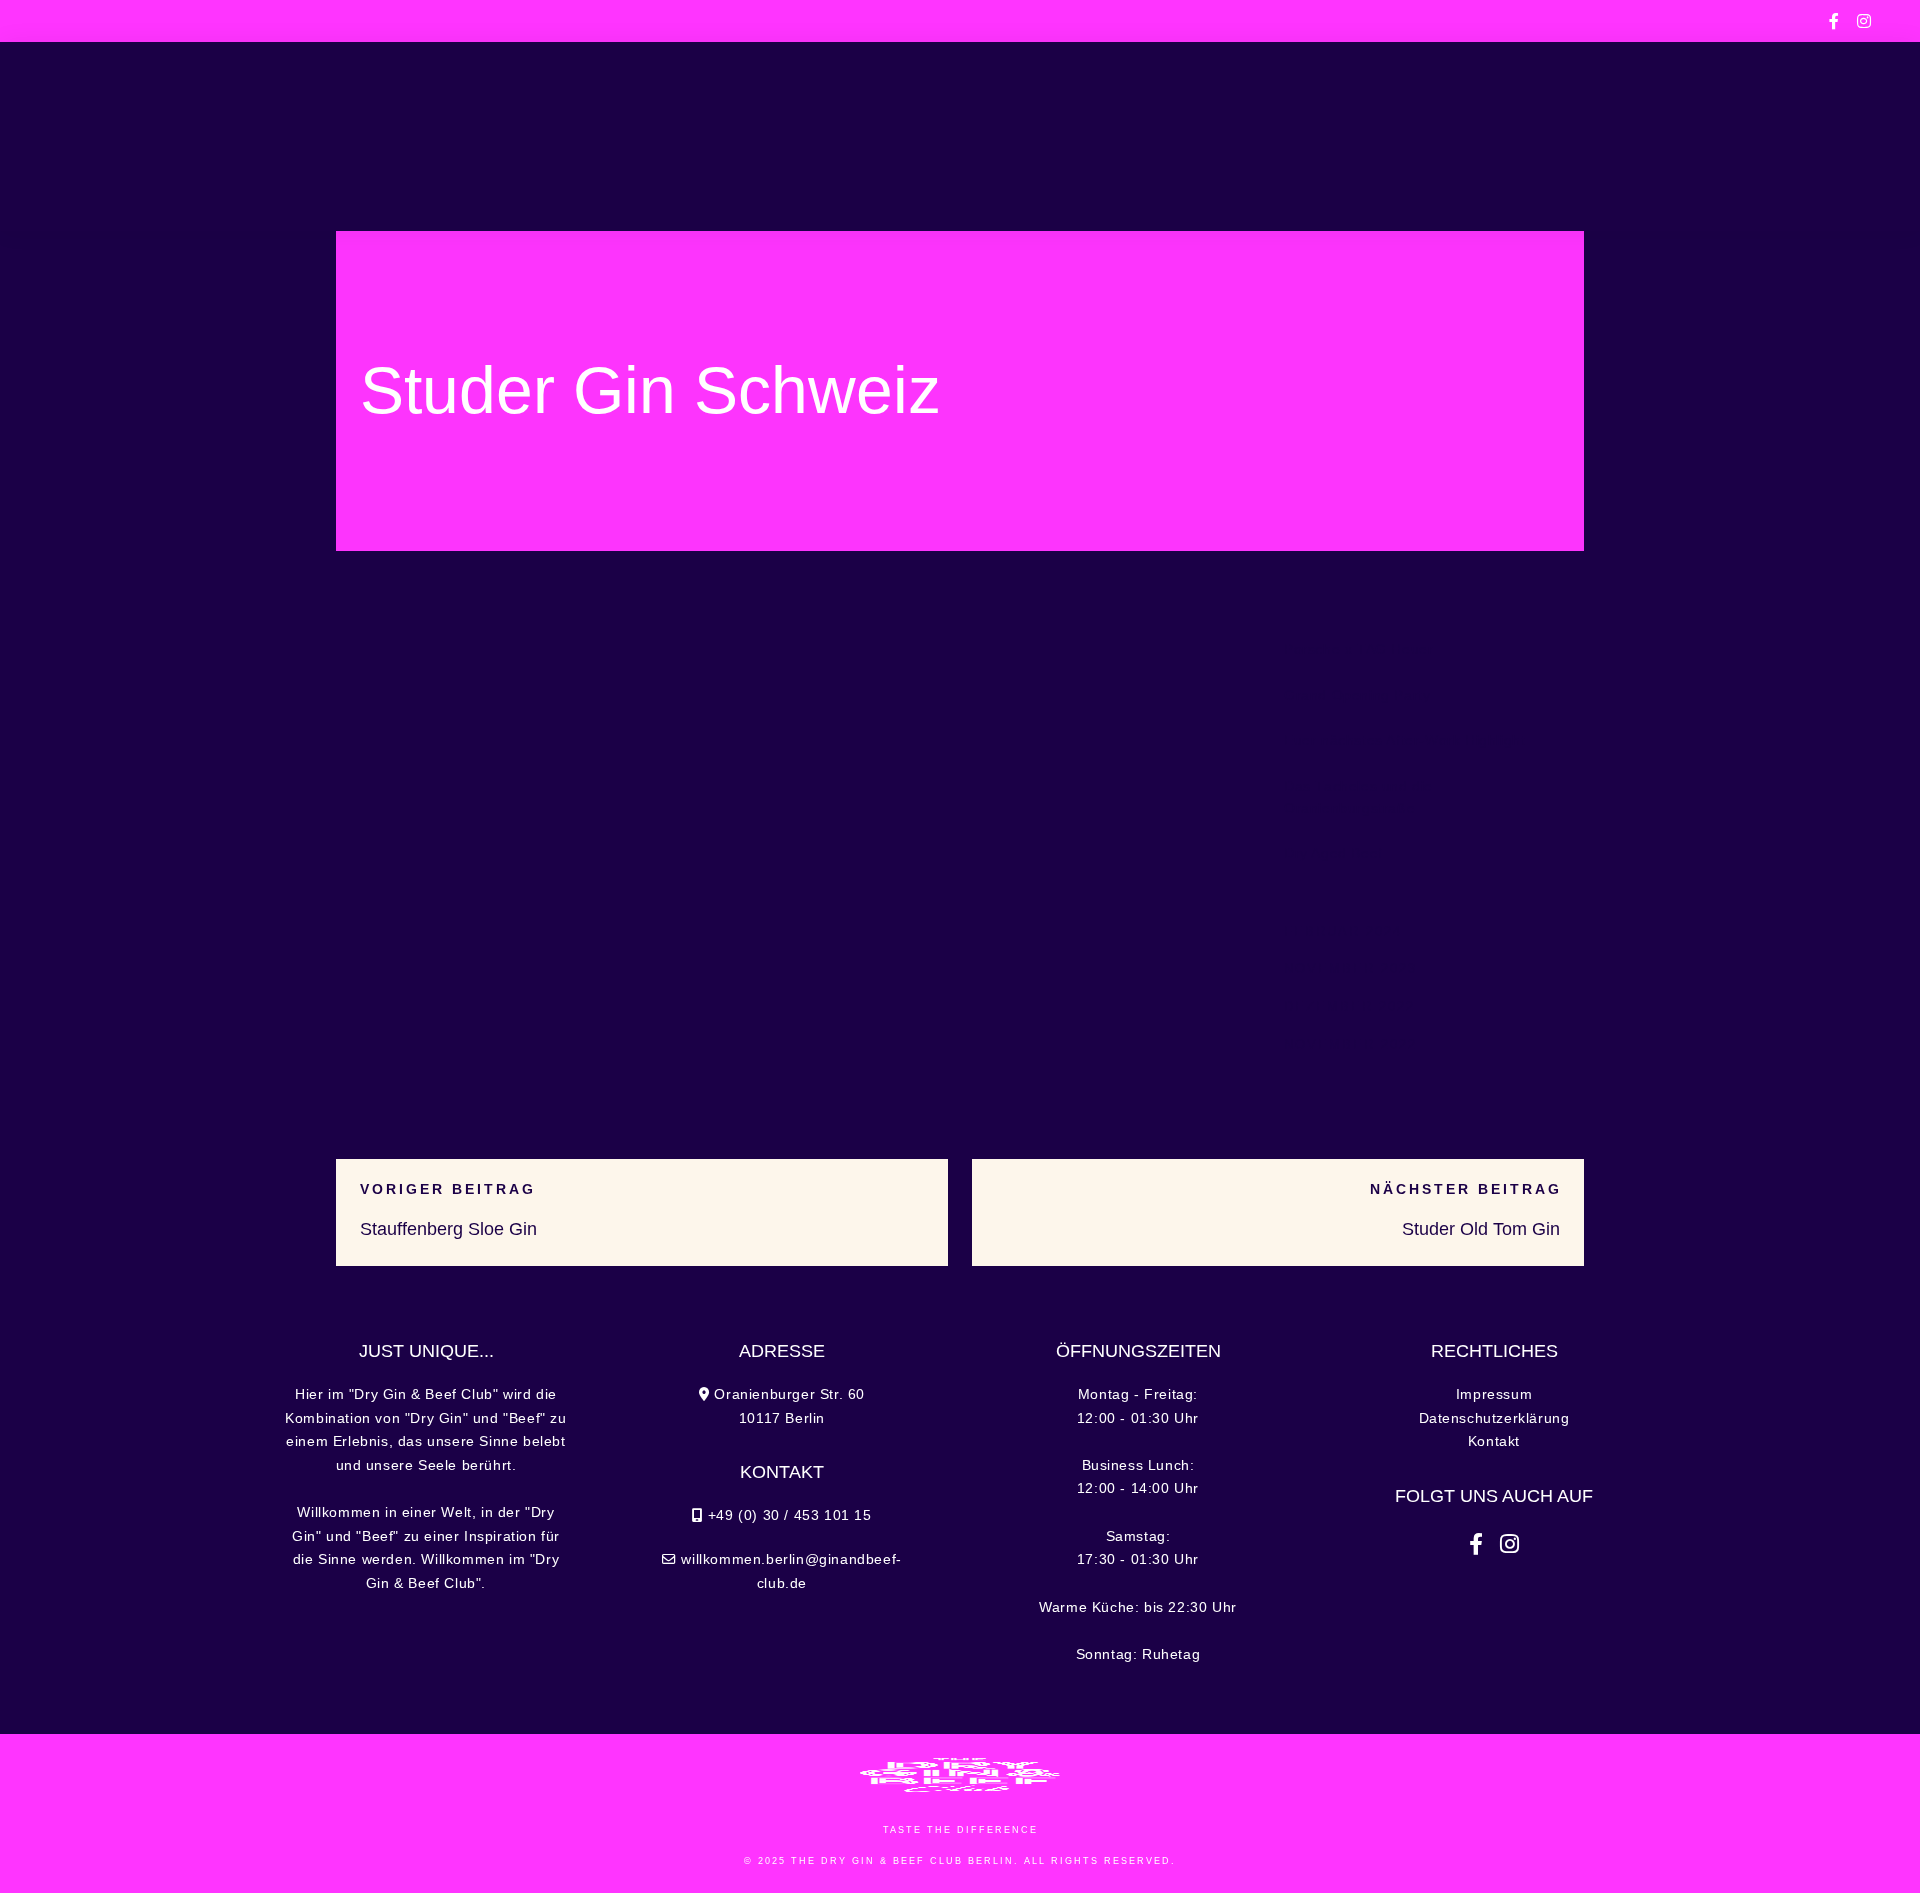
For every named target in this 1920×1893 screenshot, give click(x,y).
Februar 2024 (1343, 931)
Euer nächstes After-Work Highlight (1404, 740)
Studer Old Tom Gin (1481, 1229)
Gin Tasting (1102, 136)
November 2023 (1350, 968)
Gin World (1233, 136)
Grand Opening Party (1357, 695)
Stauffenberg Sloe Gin (448, 1229)
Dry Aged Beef (1333, 853)
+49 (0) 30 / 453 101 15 (385, 21)
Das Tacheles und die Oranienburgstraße (1358, 797)
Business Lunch (542, 136)
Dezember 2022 (1349, 1006)
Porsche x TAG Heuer (1358, 649)
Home (292, 136)
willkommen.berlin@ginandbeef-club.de (1259, 21)
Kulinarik (394, 136)
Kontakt (1494, 1441)
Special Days (706, 136)
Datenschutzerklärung (1494, 1418)
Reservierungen (1577, 136)
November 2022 (1350, 1044)
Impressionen (1391, 136)
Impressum (1494, 1394)
